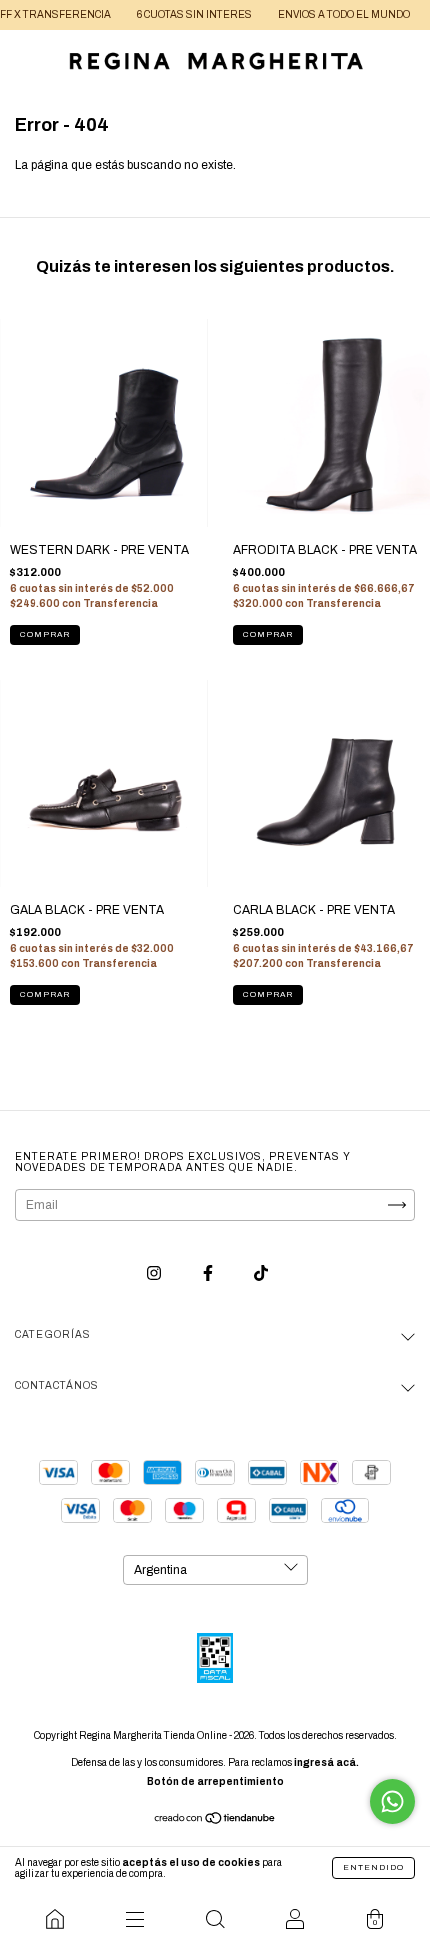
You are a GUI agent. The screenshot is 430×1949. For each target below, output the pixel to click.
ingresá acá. (326, 1762)
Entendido (373, 1867)
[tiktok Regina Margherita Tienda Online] (261, 1274)
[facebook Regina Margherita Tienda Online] (209, 1274)
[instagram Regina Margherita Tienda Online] (155, 1274)
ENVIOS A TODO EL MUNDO (320, 14)
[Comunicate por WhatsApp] (392, 1801)
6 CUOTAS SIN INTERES (170, 14)
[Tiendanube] (215, 1821)
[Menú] (135, 1919)
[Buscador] (215, 1919)
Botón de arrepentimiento (215, 1781)
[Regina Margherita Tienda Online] (55, 1919)
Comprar (45, 634)
